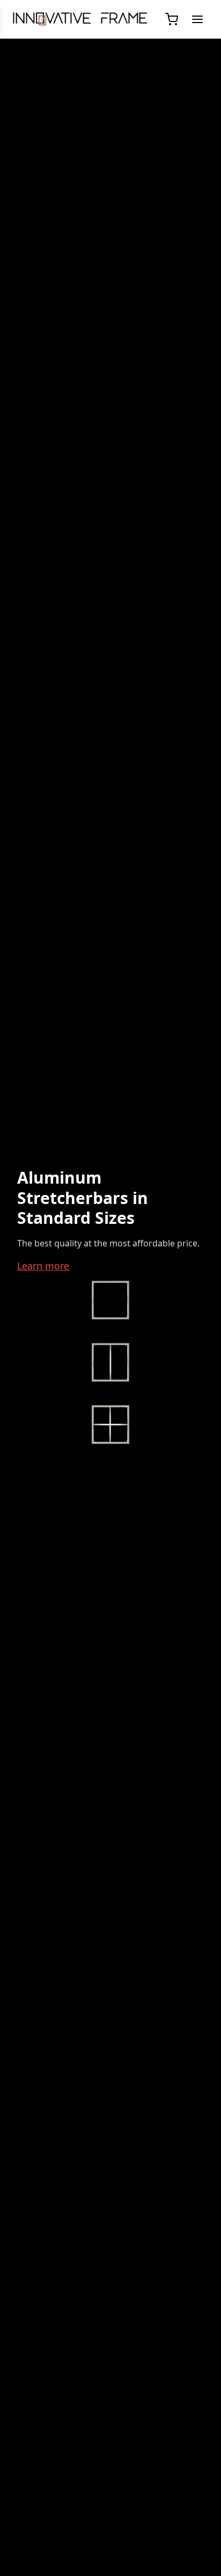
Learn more (43, 1266)
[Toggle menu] (197, 19)
